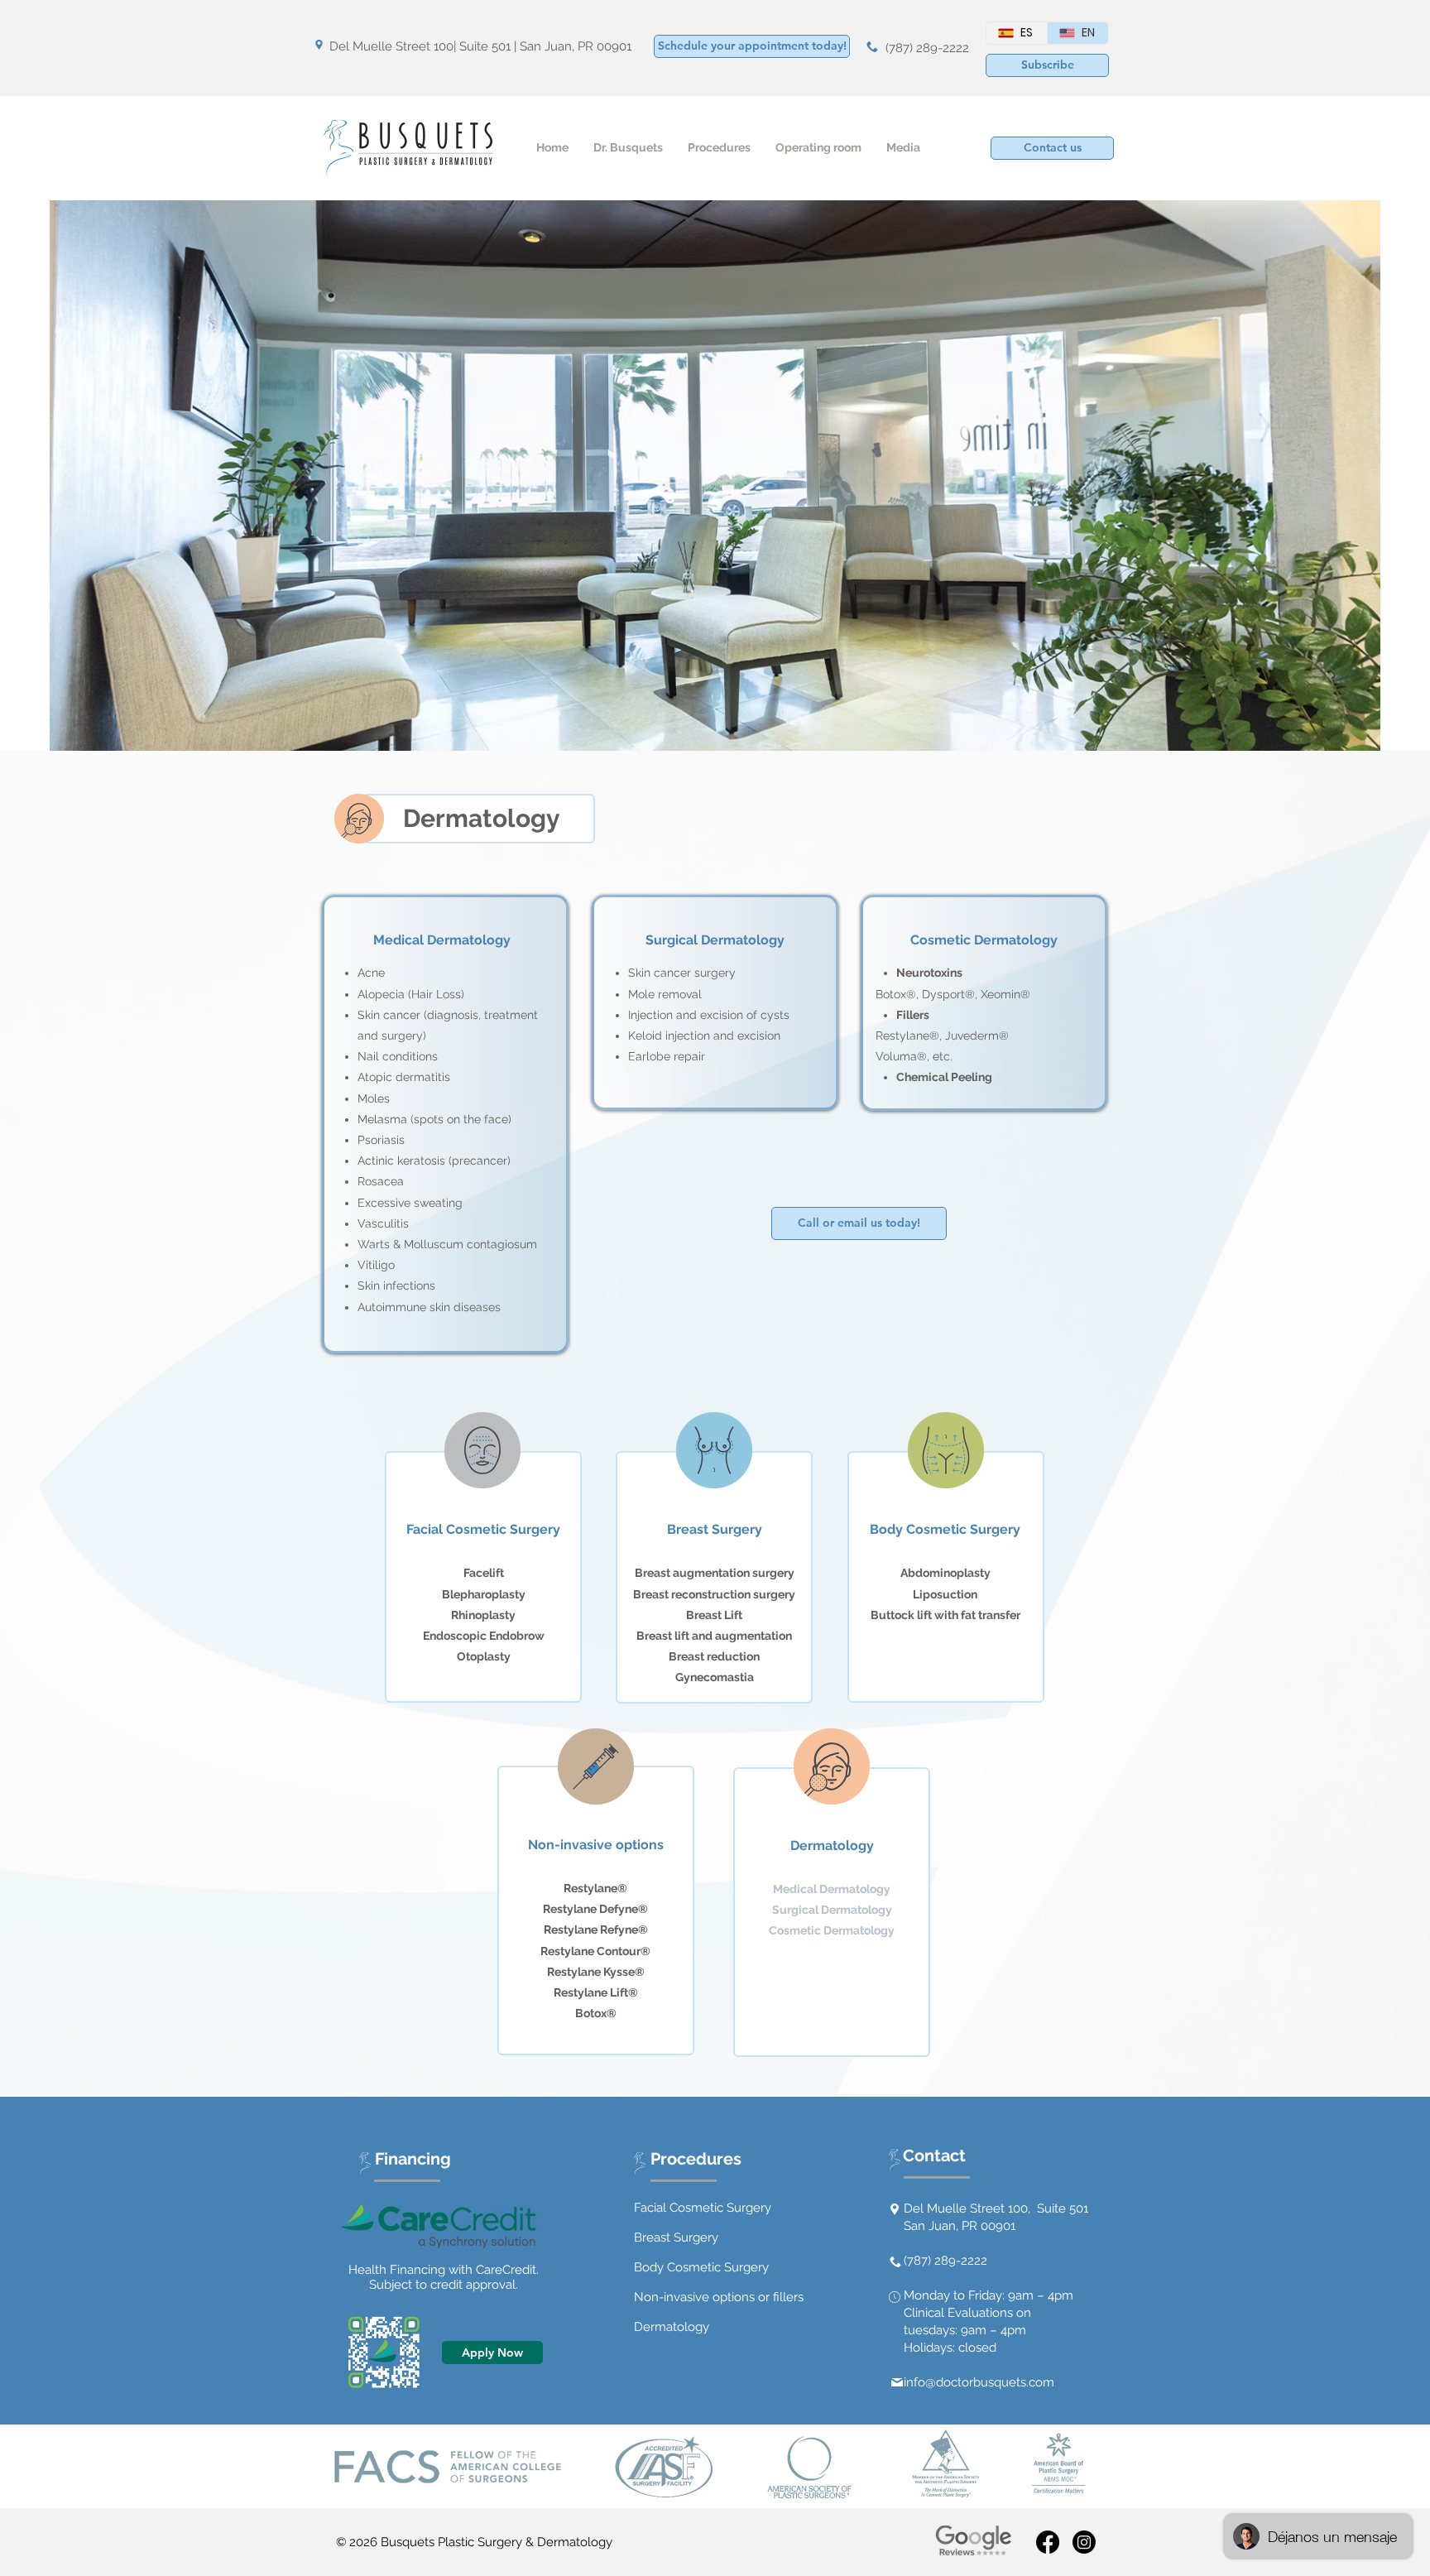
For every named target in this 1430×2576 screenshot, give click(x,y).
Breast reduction (714, 1656)
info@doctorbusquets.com (979, 2382)
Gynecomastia (715, 1677)
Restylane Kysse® (596, 1972)
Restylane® (595, 1888)
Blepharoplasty (484, 1594)
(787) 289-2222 (927, 48)
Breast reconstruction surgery (714, 1594)
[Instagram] (1084, 2542)
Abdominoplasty (945, 1573)
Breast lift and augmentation (714, 1636)
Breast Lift (714, 1615)
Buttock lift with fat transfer (945, 1615)
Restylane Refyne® (596, 1930)
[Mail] (897, 2382)
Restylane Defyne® (595, 1909)
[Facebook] (1048, 2542)
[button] (1047, 65)
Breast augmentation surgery (715, 1573)
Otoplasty (484, 1656)
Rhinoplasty (483, 1615)
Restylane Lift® (596, 1992)
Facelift (484, 1573)
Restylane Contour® (595, 1951)
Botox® (596, 2013)
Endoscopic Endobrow (484, 1636)
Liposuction (945, 1594)
